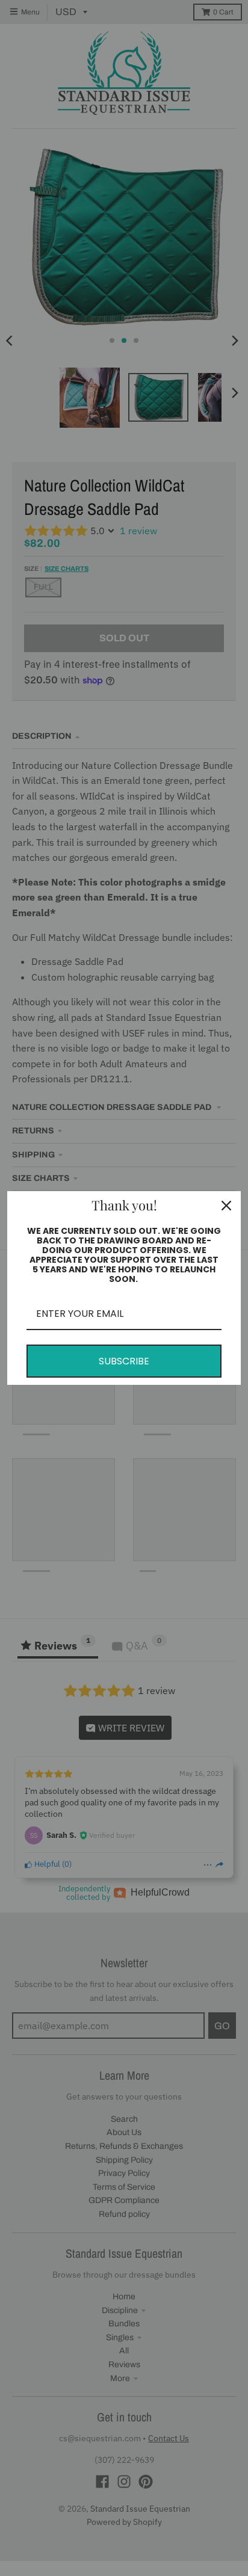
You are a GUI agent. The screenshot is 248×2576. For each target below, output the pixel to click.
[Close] (226, 1206)
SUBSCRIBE (124, 1361)
